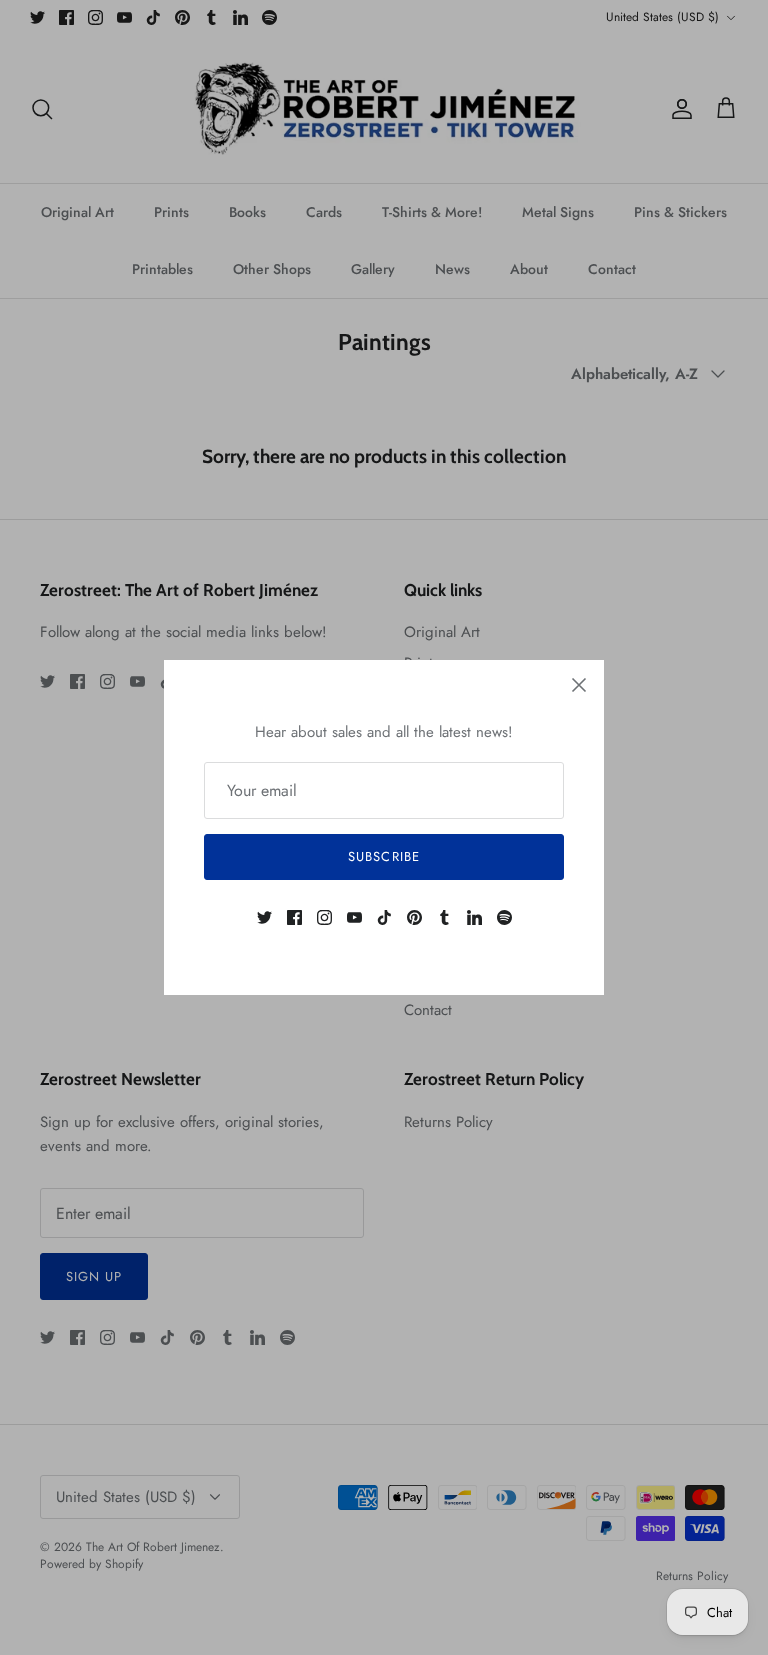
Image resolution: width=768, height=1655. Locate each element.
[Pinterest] (414, 917)
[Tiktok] (384, 917)
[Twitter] (264, 917)
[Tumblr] (444, 917)
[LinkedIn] (474, 917)
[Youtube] (354, 917)
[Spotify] (504, 917)
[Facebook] (294, 917)
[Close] (579, 685)
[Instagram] (324, 917)
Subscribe (383, 856)
